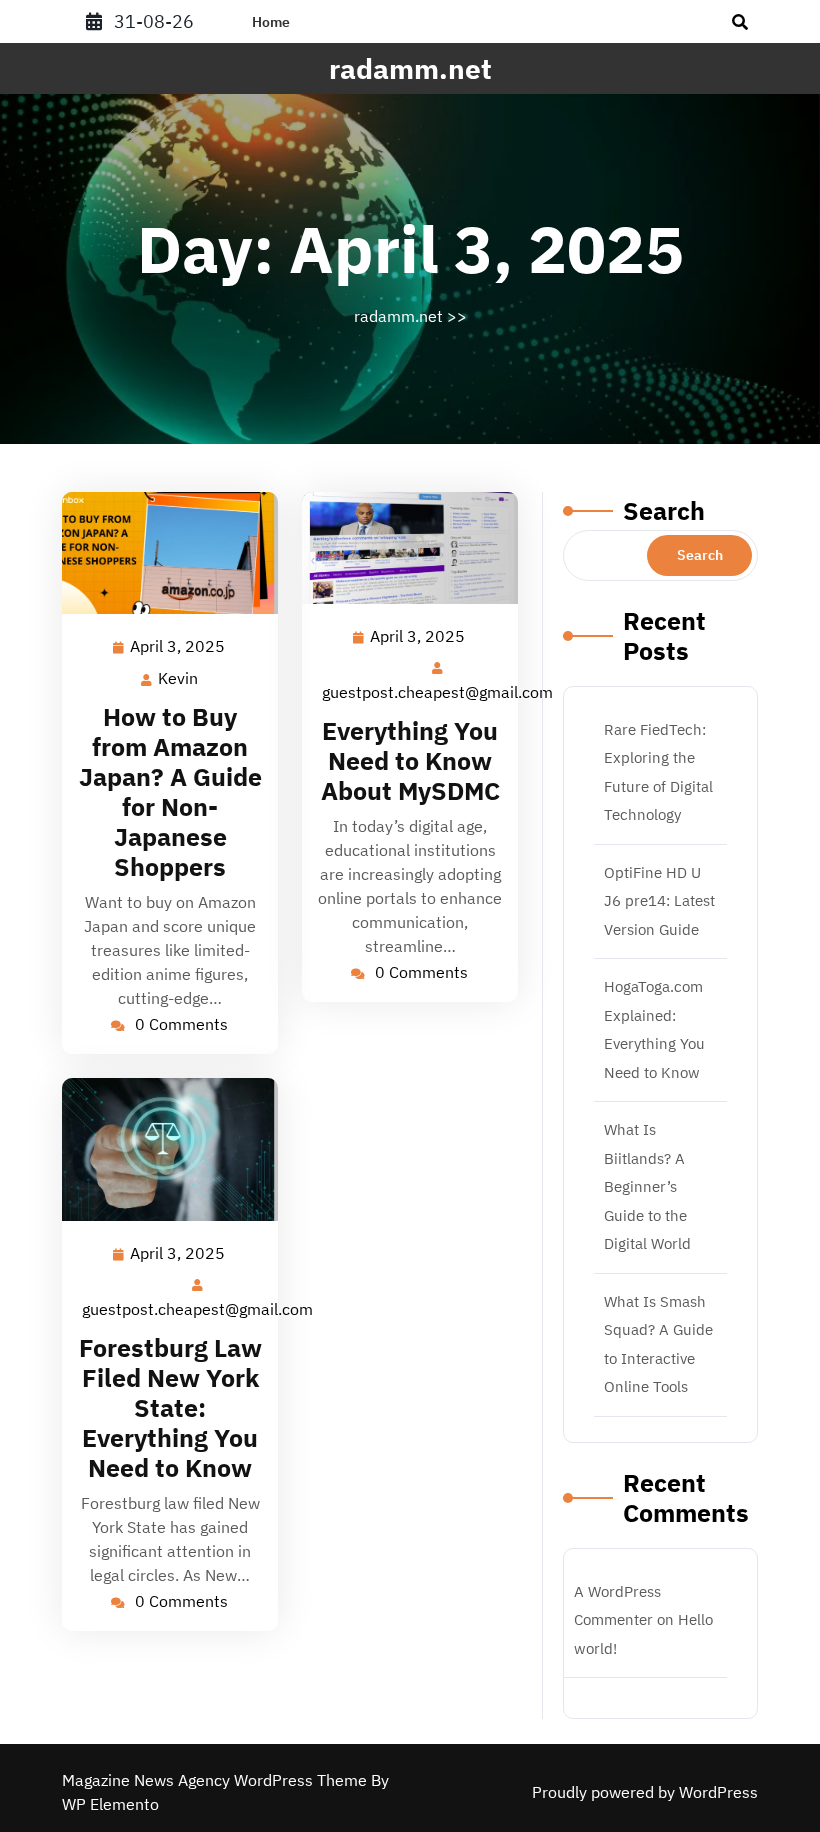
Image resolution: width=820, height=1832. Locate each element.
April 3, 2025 (178, 648)
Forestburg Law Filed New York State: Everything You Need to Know (170, 1407)
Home (271, 22)
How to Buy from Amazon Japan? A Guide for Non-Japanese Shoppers (170, 791)
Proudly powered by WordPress (645, 1792)
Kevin (179, 678)
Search (664, 510)
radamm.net (410, 68)
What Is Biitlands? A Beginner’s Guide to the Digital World (647, 1186)
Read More (162, 553)
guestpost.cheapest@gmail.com (438, 692)
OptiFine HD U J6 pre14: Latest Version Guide (659, 901)
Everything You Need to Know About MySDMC (410, 760)
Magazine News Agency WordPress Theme (216, 1780)
